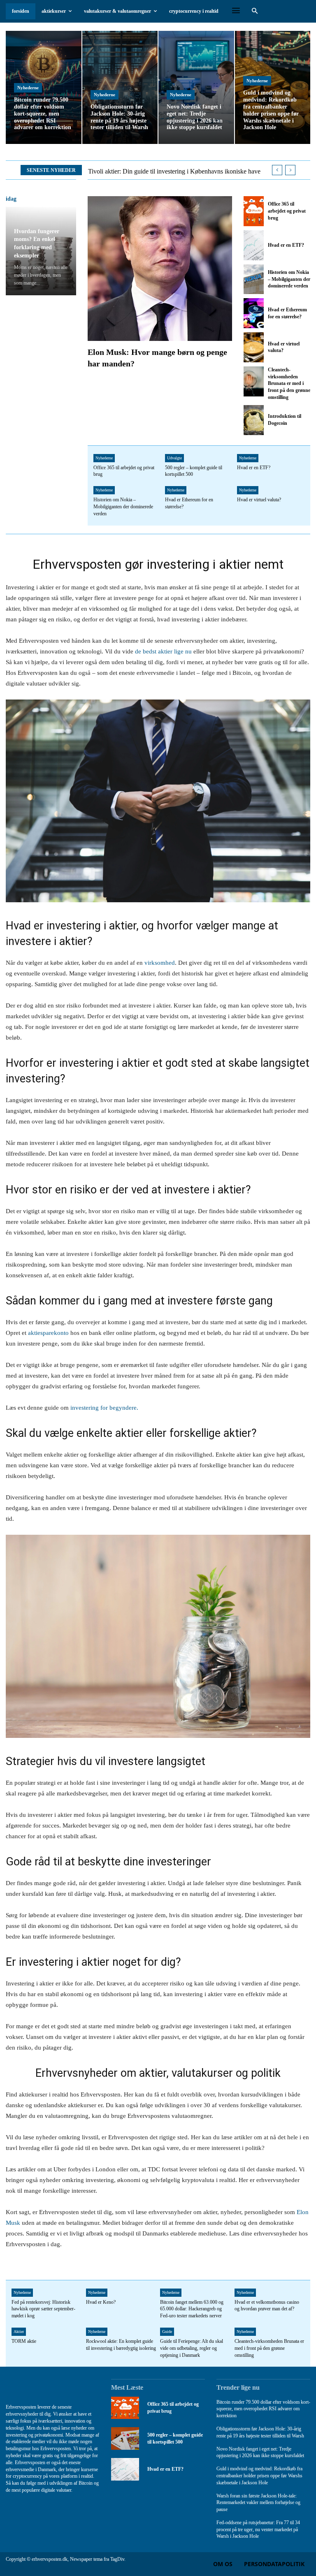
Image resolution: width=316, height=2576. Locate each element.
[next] (290, 170)
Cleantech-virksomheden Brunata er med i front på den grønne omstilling (289, 383)
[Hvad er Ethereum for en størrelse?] (253, 313)
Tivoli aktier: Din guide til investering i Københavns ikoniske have (174, 171)
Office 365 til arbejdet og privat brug (287, 211)
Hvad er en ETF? (286, 245)
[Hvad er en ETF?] (253, 245)
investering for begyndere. (103, 1408)
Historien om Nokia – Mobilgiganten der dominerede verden (289, 279)
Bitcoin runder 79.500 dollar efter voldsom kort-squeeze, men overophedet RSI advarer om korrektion (263, 2409)
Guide (167, 2332)
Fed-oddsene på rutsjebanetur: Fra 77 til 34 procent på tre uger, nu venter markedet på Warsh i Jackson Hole (258, 2530)
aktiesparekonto (48, 1333)
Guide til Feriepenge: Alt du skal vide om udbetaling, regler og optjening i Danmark (192, 2348)
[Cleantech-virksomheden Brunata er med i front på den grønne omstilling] (253, 381)
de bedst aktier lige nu (163, 651)
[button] (254, 11)
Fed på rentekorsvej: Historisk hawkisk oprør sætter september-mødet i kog (43, 2309)
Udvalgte (174, 458)
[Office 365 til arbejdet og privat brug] (253, 211)
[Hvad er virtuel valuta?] (253, 347)
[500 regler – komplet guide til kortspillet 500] (125, 2438)
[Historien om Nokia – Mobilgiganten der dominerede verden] (253, 279)
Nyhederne (28, 88)
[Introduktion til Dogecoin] (253, 420)
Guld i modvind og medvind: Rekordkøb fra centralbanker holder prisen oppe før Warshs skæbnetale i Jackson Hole (259, 2476)
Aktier (19, 2332)
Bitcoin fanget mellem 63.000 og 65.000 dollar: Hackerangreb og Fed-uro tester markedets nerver (192, 2309)
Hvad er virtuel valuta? (259, 500)
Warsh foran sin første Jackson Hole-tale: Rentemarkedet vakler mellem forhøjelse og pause (258, 2503)
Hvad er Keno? (101, 2302)
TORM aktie (24, 2341)
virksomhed (160, 963)
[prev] (277, 170)
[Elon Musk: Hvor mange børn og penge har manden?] (160, 268)
